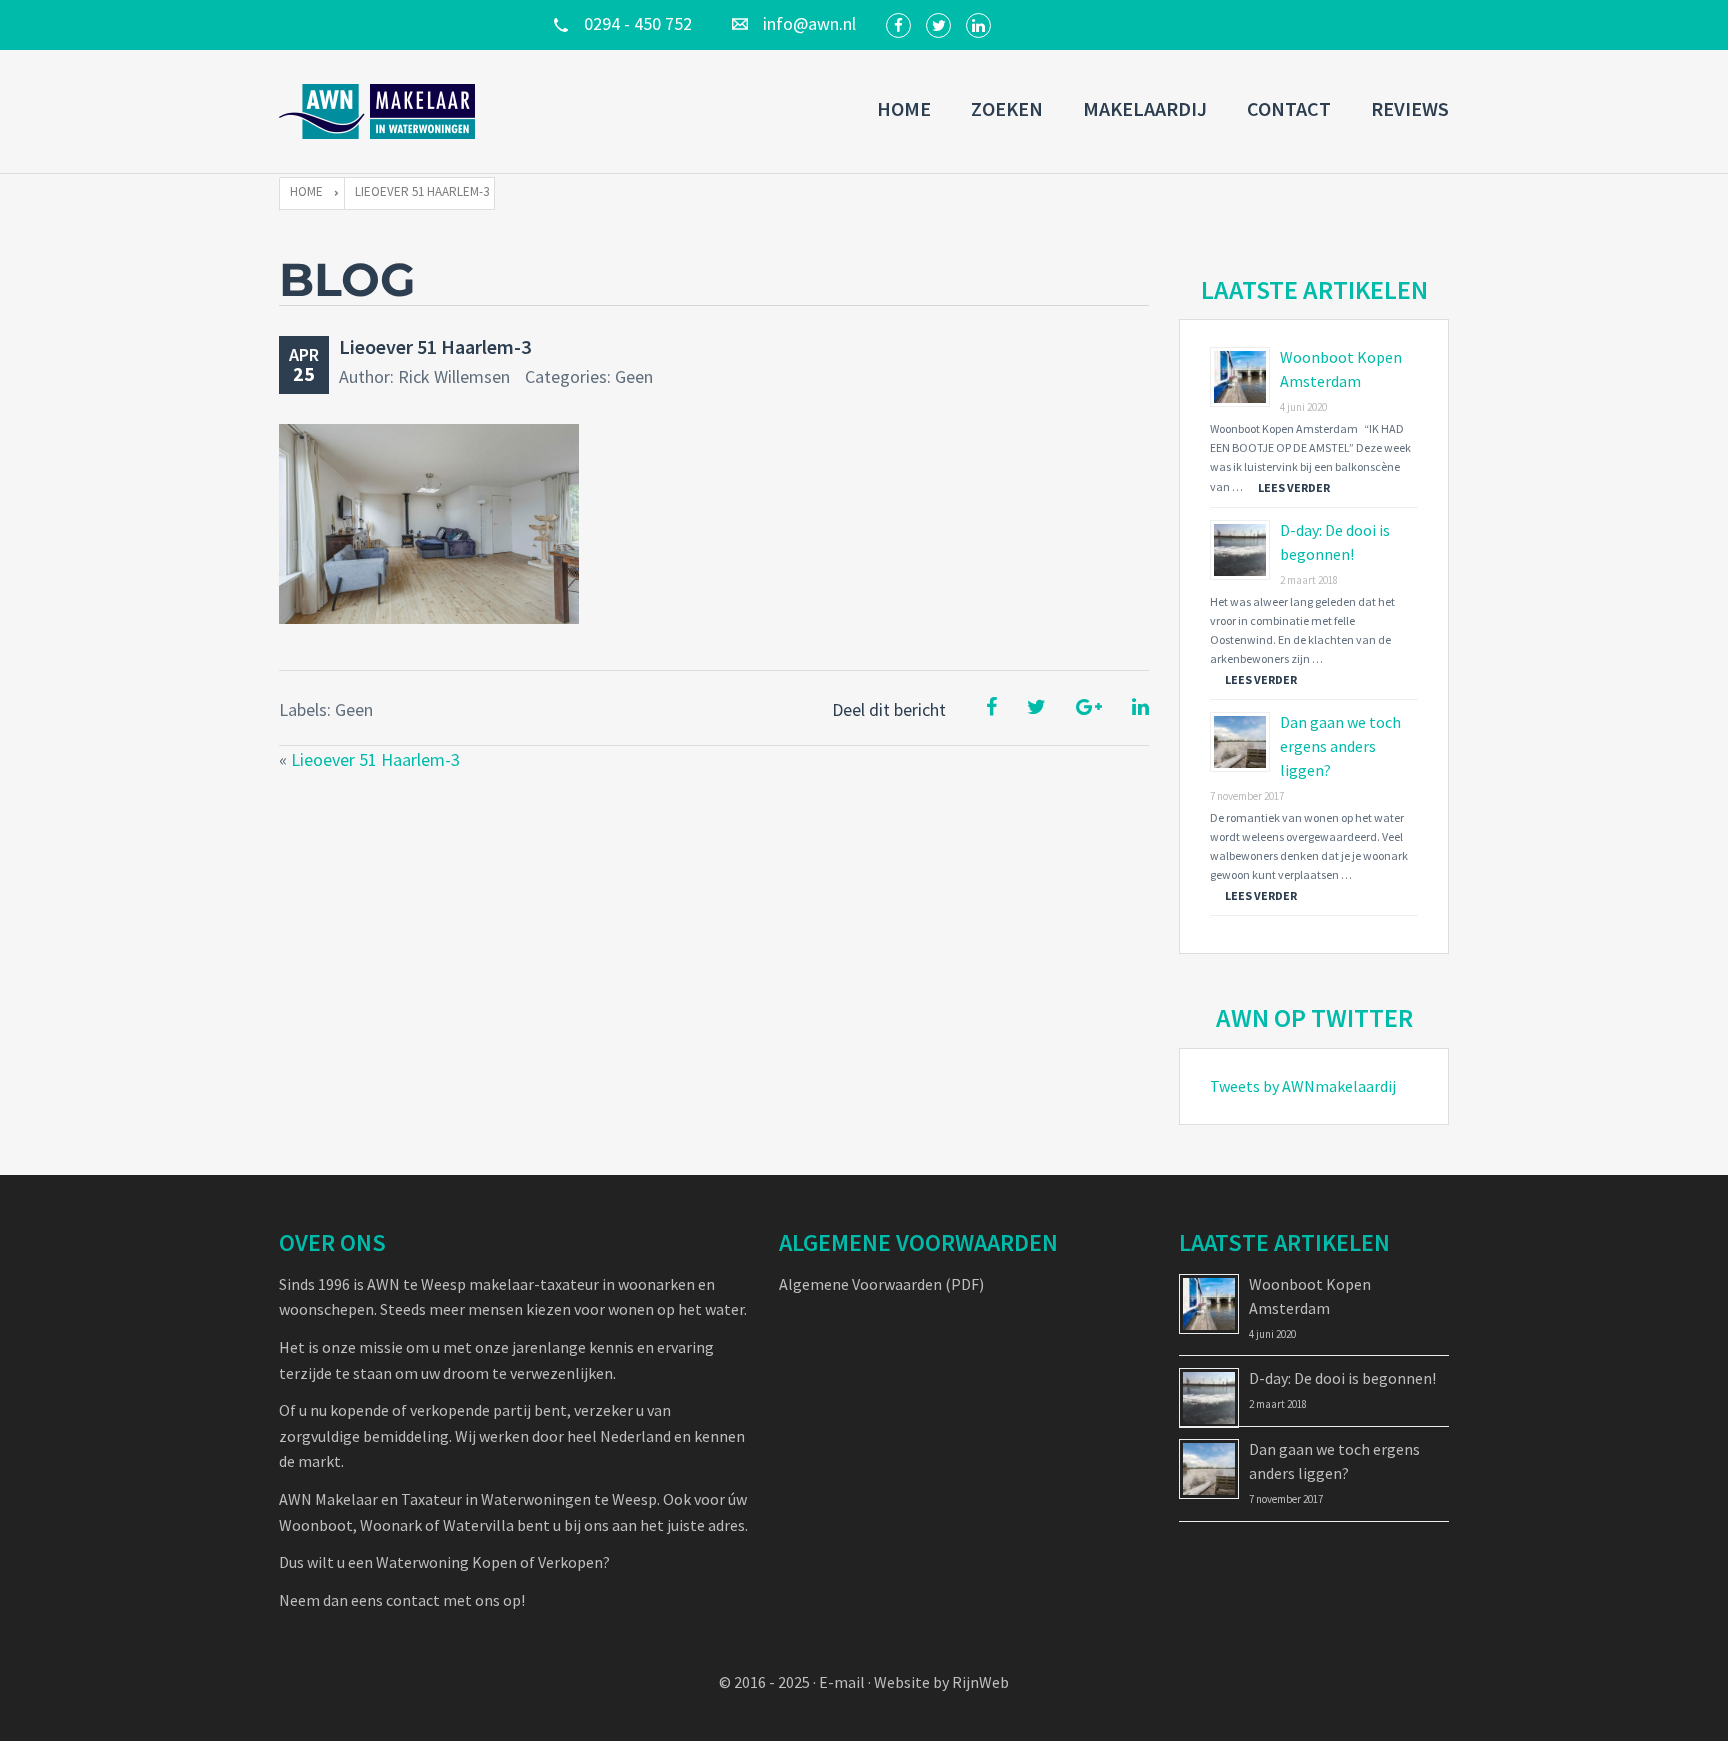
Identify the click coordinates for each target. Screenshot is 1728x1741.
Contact (1289, 108)
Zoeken (1007, 108)
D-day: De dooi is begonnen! (1342, 1378)
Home (904, 108)
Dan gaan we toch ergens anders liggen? (1340, 746)
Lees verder (1294, 487)
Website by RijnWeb (941, 1682)
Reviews (1410, 108)
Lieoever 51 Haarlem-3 (435, 346)
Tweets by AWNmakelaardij (1303, 1086)
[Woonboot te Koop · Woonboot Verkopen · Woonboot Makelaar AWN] (379, 111)
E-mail (842, 1682)
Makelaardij (1145, 108)
